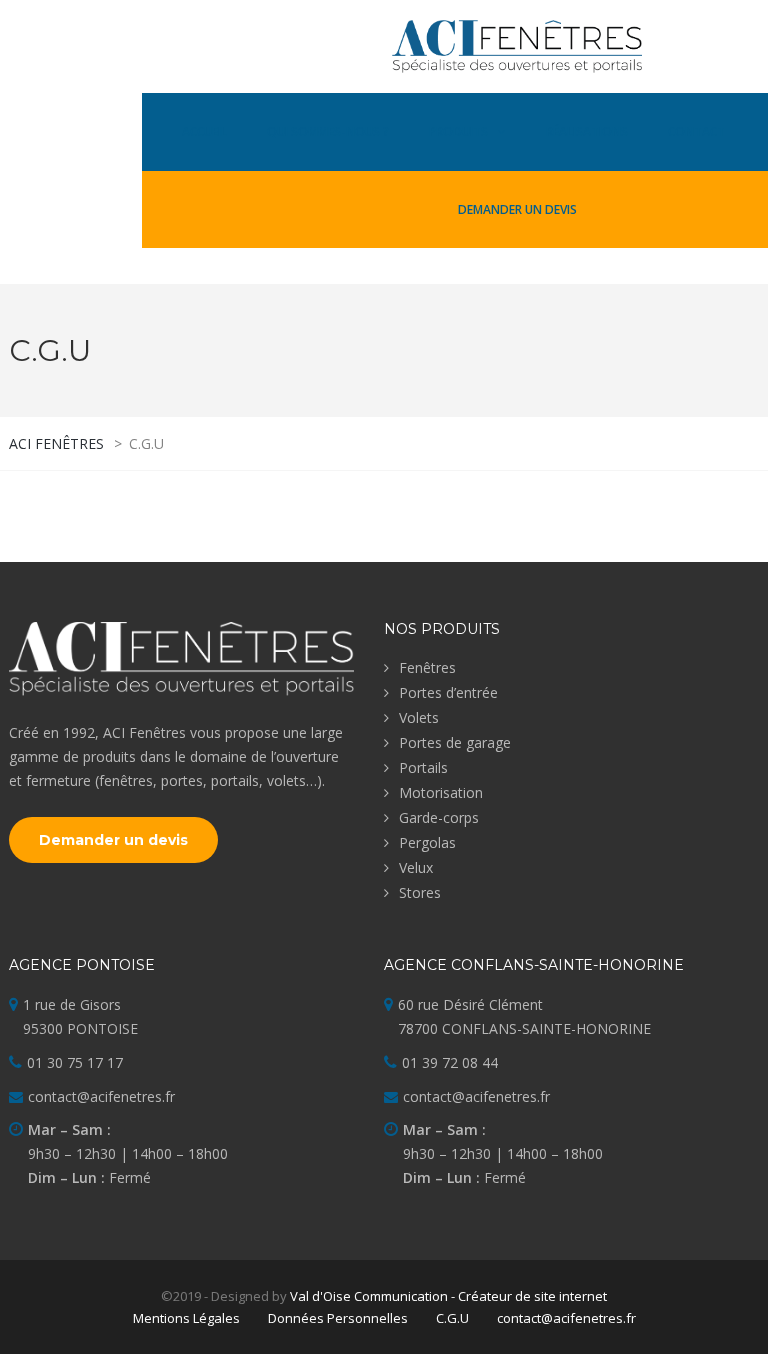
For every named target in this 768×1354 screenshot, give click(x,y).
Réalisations (587, 131)
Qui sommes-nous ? (328, 131)
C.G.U (452, 1318)
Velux (416, 867)
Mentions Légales (186, 1318)
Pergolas (427, 842)
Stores (420, 892)
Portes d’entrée (448, 692)
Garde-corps (439, 817)
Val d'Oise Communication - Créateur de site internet (448, 1296)
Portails (423, 767)
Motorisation (441, 792)
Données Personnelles (338, 1318)
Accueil (204, 131)
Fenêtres (427, 667)
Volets (419, 717)
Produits (458, 131)
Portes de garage (455, 742)
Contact (696, 131)
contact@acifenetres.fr (566, 1318)
